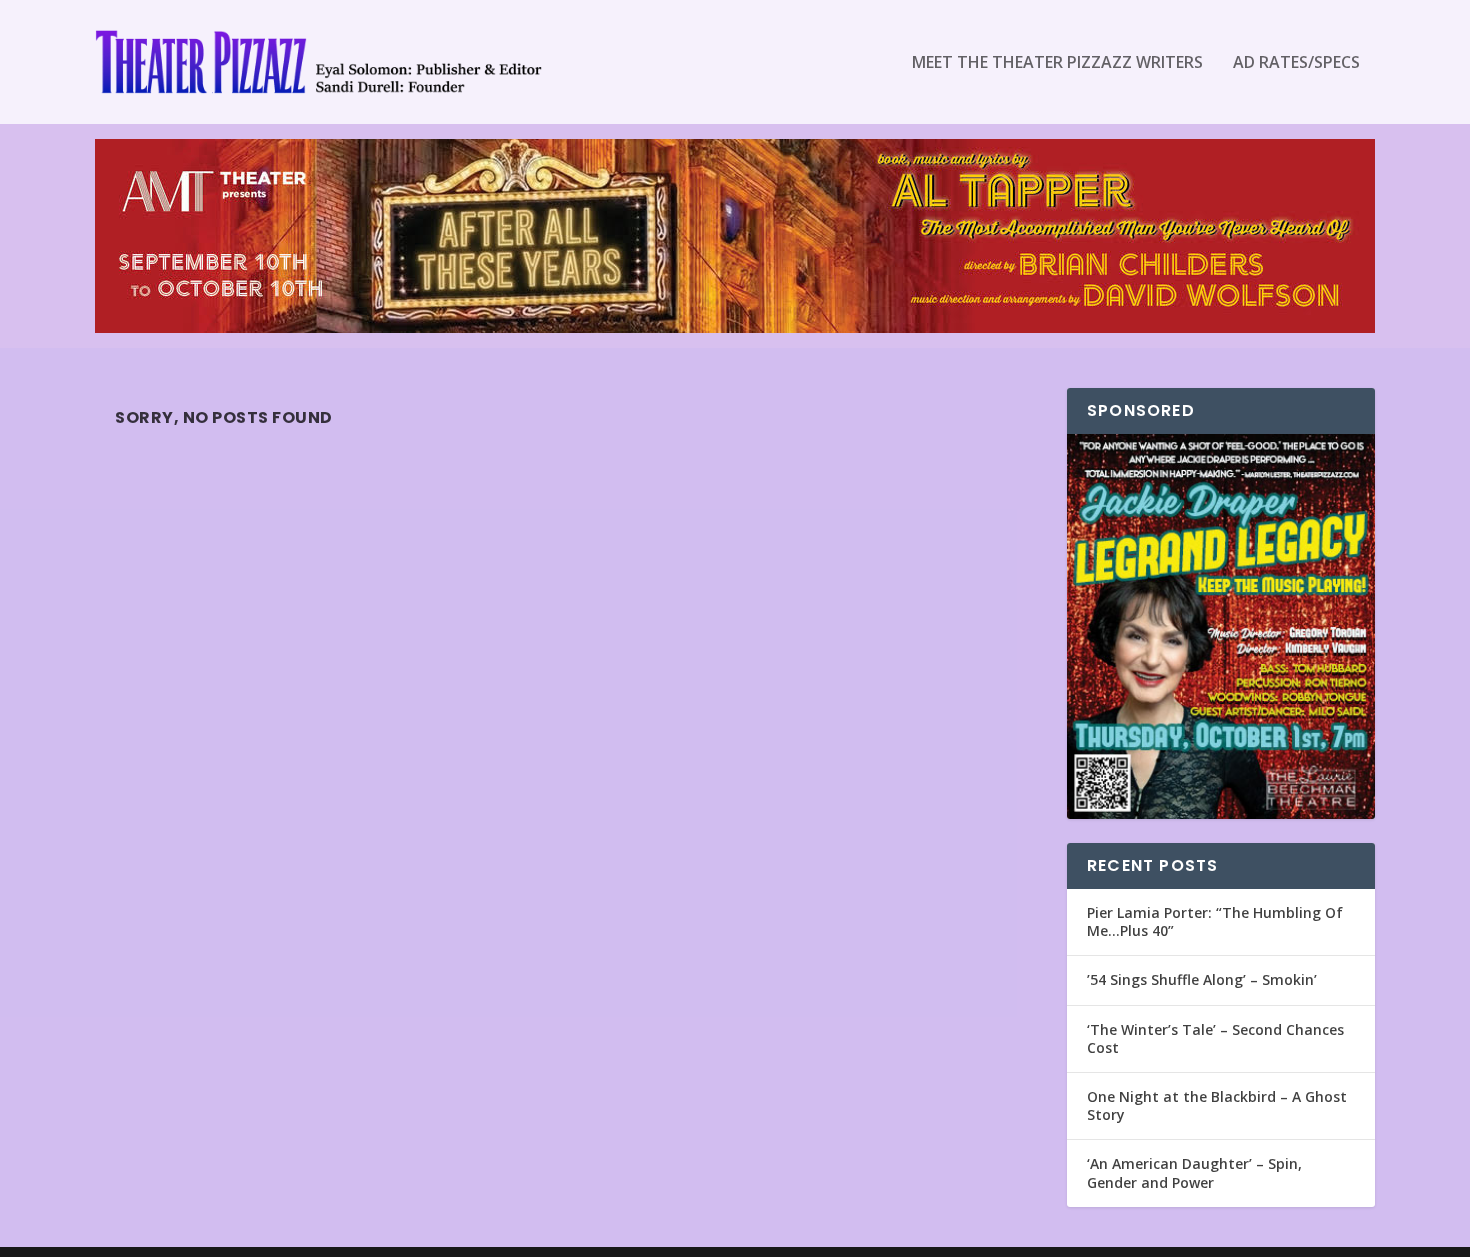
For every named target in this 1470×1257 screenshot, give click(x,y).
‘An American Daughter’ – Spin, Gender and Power (1194, 1172)
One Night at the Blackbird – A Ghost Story (1217, 1105)
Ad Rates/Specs (1296, 63)
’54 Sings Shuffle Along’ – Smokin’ (1202, 979)
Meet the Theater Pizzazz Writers (1057, 63)
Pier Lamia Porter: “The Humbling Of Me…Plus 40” (1215, 921)
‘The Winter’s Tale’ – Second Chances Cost (1215, 1038)
